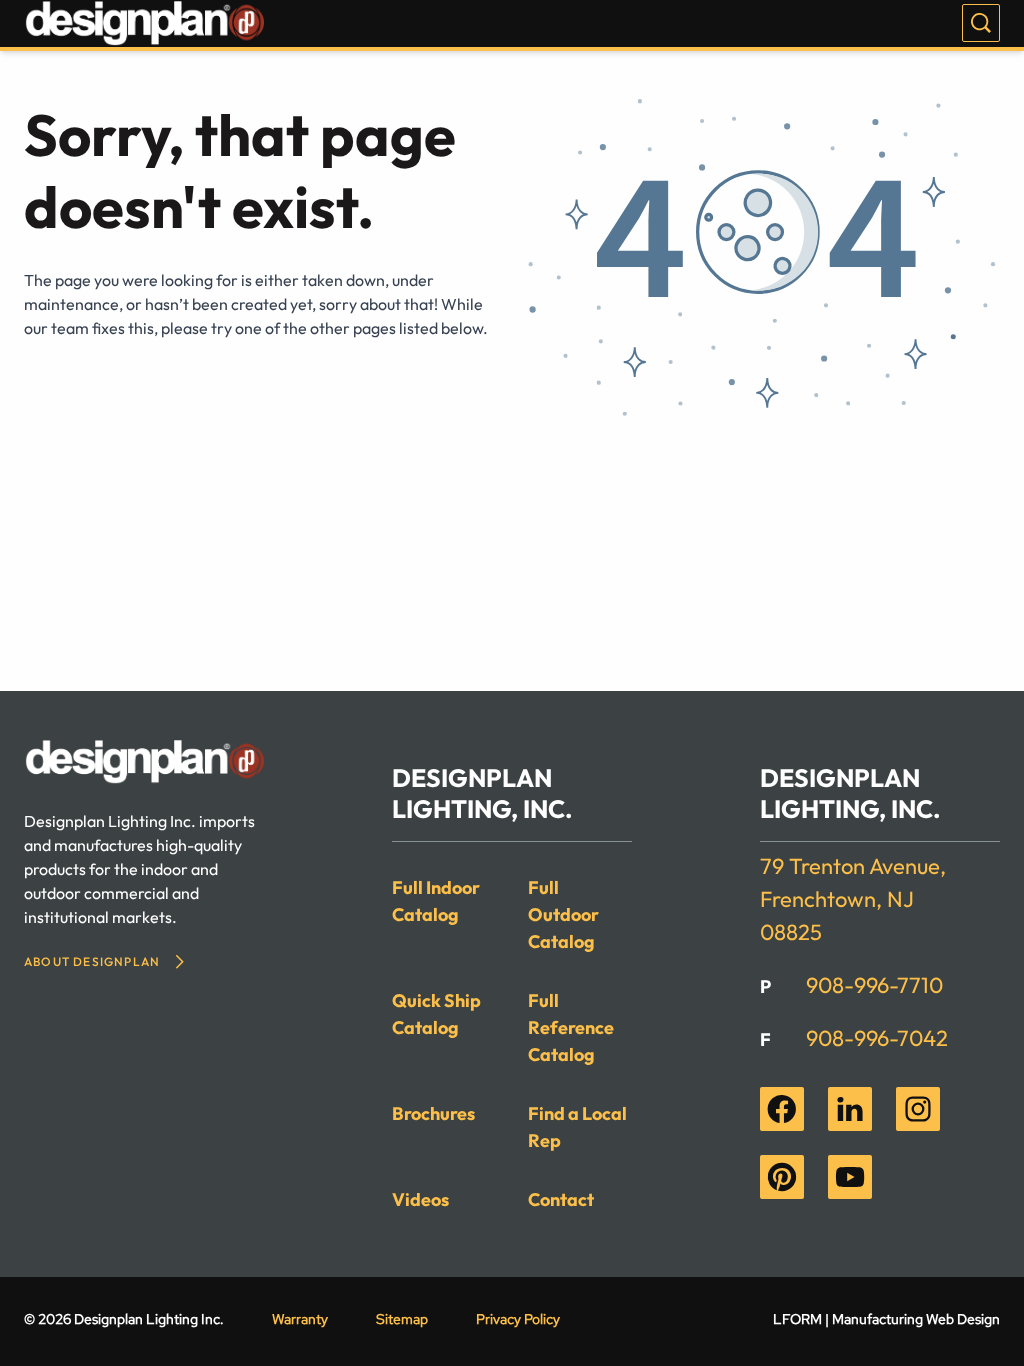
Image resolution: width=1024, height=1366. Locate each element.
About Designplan (92, 961)
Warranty (300, 1319)
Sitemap (402, 1319)
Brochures (433, 1113)
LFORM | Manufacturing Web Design (886, 1319)
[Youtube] (850, 1177)
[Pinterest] (782, 1177)
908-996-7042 (877, 1038)
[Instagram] (918, 1109)
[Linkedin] (850, 1109)
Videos (420, 1199)
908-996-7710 (874, 985)
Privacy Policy (518, 1319)
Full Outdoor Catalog (563, 914)
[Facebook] (782, 1109)
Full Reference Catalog (571, 1027)
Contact (561, 1199)
